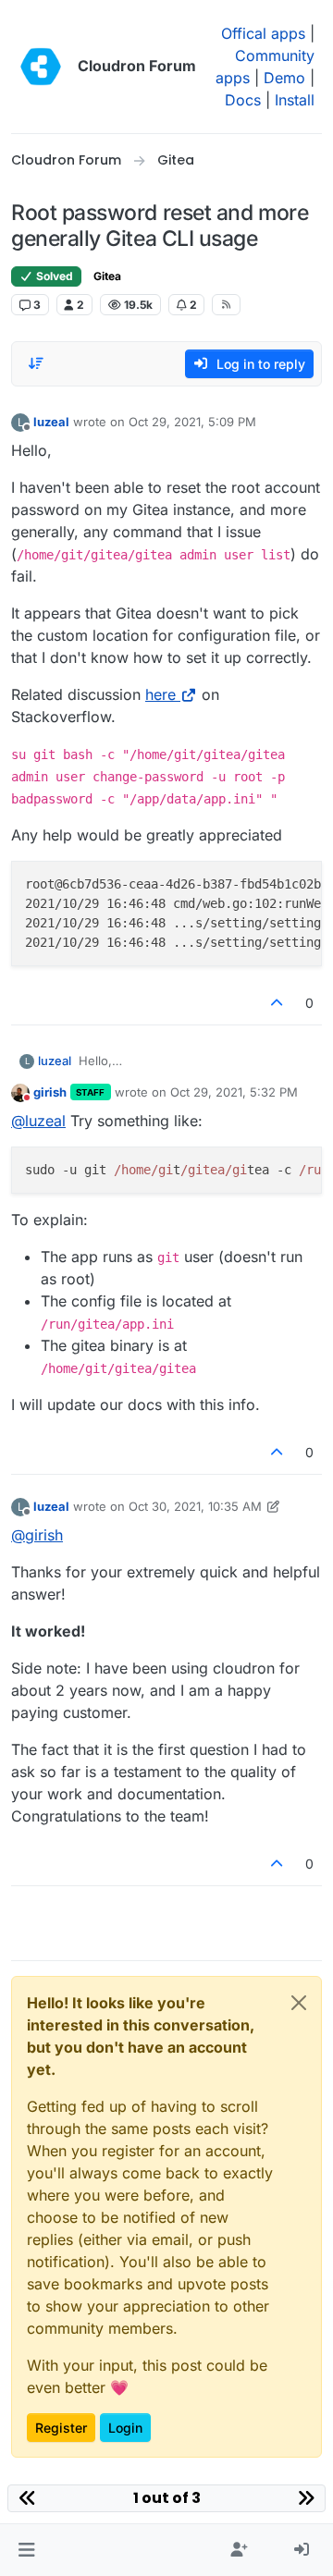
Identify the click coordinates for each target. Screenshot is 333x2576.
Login (125, 2428)
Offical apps (263, 33)
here (160, 694)
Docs (243, 100)
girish (50, 1092)
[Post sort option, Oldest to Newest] (36, 363)
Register (61, 2428)
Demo (284, 78)
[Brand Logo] (41, 67)
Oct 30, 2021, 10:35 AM (195, 1506)
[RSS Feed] (226, 304)
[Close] (299, 2003)
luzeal (51, 422)
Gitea (107, 276)
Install (295, 100)
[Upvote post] (277, 1003)
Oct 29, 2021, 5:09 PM (192, 422)
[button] (26, 2550)
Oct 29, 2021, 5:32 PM (234, 1092)
